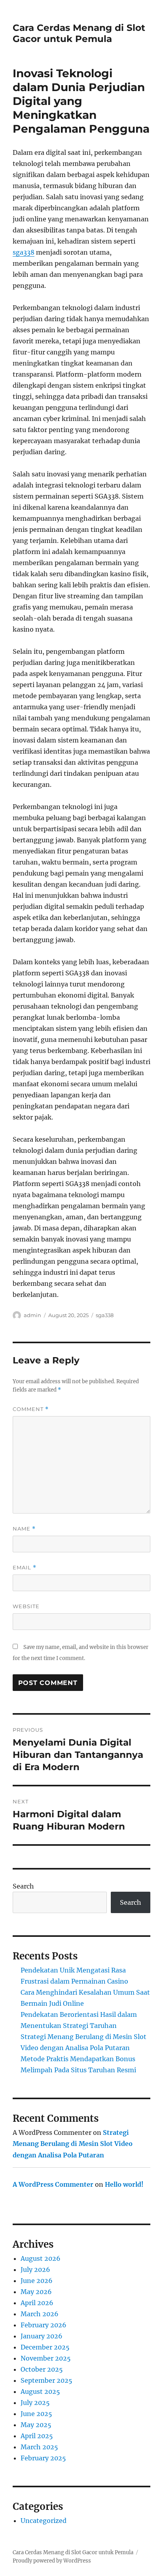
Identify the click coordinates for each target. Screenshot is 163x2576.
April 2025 (37, 2436)
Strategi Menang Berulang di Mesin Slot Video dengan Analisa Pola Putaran (73, 2144)
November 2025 (46, 2358)
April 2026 (37, 2303)
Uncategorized (44, 2521)
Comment (31, 1409)
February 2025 (43, 2458)
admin (32, 1315)
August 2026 (41, 2258)
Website (26, 1606)
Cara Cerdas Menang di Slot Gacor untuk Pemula (79, 33)
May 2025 (36, 2425)
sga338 (24, 252)
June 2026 (37, 2281)
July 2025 (35, 2403)
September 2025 (46, 2380)
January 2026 (42, 2336)
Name (24, 1529)
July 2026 (35, 2269)
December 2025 (45, 2347)
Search (23, 1886)
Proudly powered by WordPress (52, 2561)
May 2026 (36, 2292)
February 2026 (44, 2325)
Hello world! (124, 2184)
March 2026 (40, 2314)
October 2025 (42, 2369)
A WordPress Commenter (53, 2184)
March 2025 (39, 2447)
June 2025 (36, 2414)
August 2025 (40, 2391)
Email (25, 1568)
